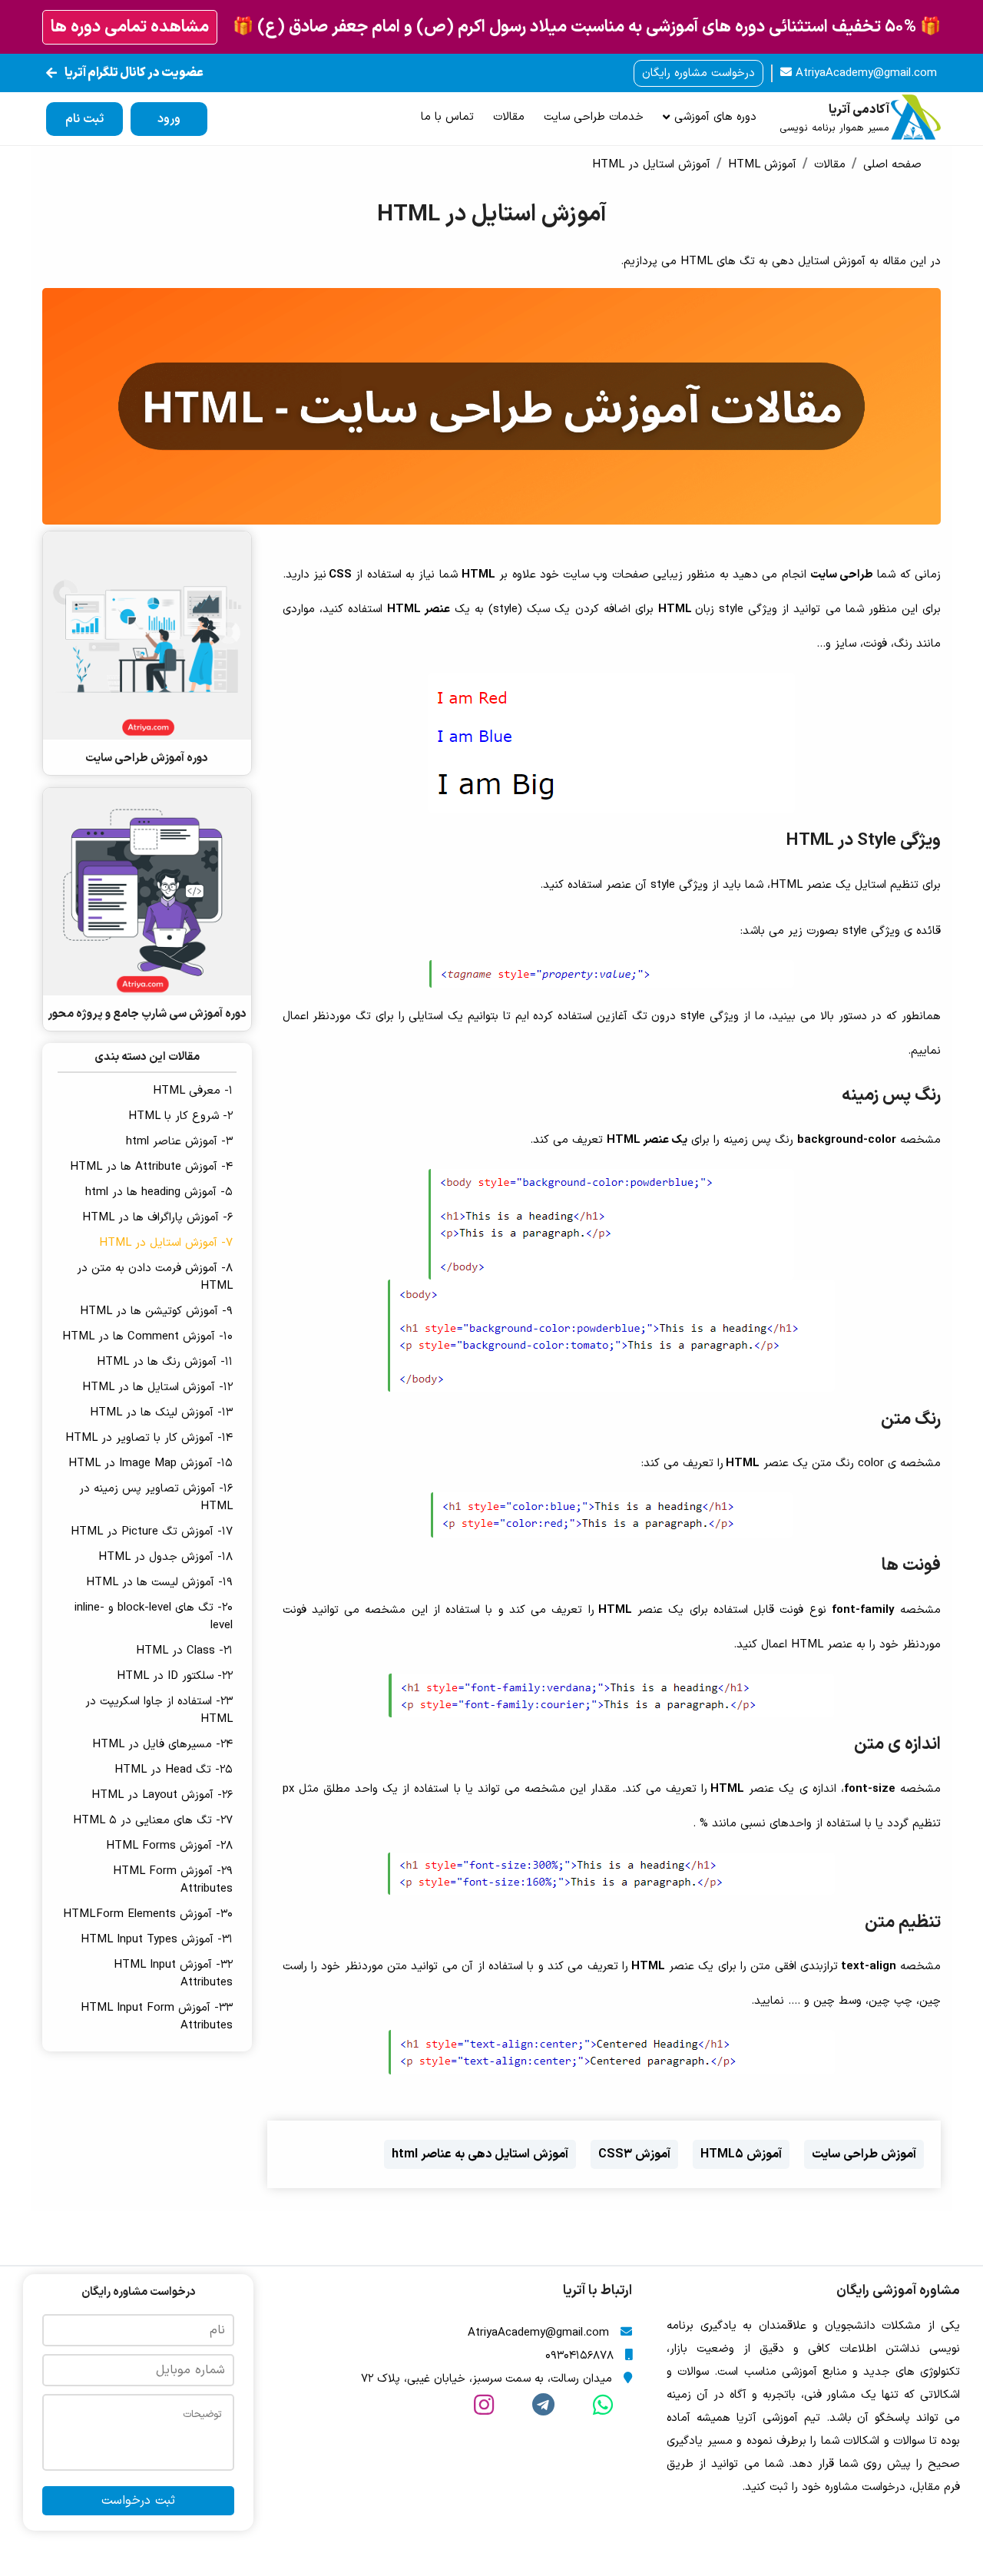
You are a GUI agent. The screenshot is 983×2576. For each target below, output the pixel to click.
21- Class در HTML (184, 1651)
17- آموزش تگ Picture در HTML (152, 1532)
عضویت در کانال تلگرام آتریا (134, 73)
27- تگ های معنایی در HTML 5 (153, 1821)
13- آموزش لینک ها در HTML (161, 1413)
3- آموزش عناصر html (179, 1142)
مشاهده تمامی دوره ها (130, 27)
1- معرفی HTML (193, 1091)
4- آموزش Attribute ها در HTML (151, 1167)
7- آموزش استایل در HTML (166, 1243)
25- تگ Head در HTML (174, 1770)
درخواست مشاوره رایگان (698, 73)
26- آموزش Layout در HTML (162, 1795)
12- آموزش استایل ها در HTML (157, 1387)
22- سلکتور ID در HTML (175, 1676)
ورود (169, 119)
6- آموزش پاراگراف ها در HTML (157, 1218)
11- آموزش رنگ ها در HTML (165, 1362)
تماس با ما (447, 117)
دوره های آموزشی (713, 117)
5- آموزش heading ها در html (159, 1192)
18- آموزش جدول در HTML (165, 1557)
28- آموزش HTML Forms (169, 1846)
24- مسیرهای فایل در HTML (162, 1745)
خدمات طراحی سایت (594, 117)
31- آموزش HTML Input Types (157, 1940)
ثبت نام (84, 119)
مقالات (509, 117)
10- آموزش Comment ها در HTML (147, 1337)
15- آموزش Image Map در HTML (151, 1463)
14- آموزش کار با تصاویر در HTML (149, 1438)
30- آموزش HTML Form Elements (148, 1914)
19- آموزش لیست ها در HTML (159, 1583)
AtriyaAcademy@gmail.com (864, 73)
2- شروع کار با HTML (180, 1116)
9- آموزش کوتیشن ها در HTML (156, 1311)
